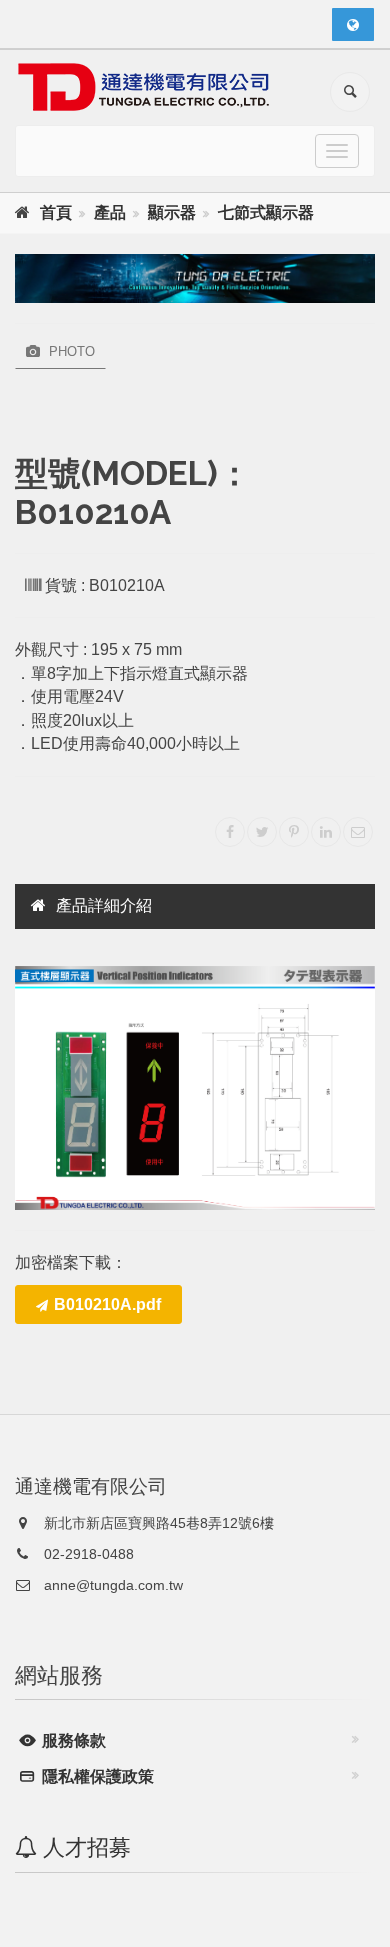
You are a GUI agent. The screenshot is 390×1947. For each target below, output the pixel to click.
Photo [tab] (70, 351)
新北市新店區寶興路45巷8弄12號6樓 (157, 1523)
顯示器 (172, 212)
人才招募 (84, 1847)
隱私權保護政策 (96, 1776)
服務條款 (72, 1740)
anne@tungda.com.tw (111, 1585)
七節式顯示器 (266, 212)
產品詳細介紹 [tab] (104, 905)
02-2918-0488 (87, 1554)
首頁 (56, 212)
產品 (110, 212)
